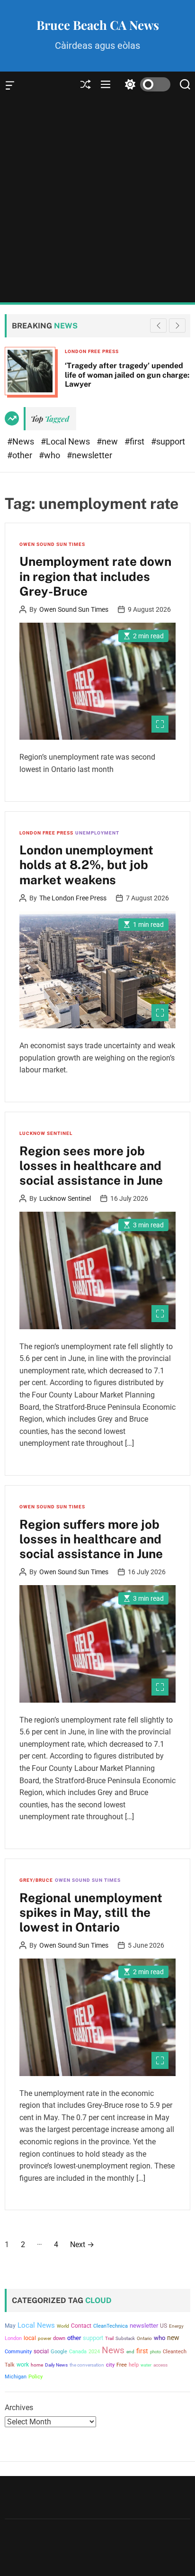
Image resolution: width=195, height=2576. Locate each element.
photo (155, 2352)
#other (21, 455)
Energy (176, 2326)
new (173, 2338)
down (59, 2338)
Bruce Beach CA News (98, 25)
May (10, 2326)
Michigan (16, 2377)
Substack (125, 2338)
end (130, 2352)
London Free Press (92, 351)
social (41, 2351)
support (93, 2338)
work (23, 2365)
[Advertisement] (97, 200)
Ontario (144, 2338)
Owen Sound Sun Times (52, 544)
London (13, 2338)
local (30, 2338)
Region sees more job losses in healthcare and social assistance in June (91, 1166)
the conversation (87, 2365)
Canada (78, 2352)
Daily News (56, 2365)
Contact (81, 2326)
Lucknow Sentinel (46, 1133)
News (113, 2350)
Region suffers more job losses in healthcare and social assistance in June (91, 1539)
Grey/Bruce (36, 1880)
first (142, 2351)
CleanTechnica (111, 2326)
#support (168, 441)
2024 (94, 2352)
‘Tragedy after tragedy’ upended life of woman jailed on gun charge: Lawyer (127, 375)
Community (18, 2352)
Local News (36, 2325)
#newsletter (89, 455)
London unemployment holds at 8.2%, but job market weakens (86, 865)
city (110, 2365)
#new (108, 441)
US (164, 2326)
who (160, 2338)
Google (59, 2352)
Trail (109, 2338)
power (44, 2338)
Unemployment (97, 833)
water (146, 2365)
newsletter (144, 2326)
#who (50, 455)
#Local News (66, 441)
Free (122, 2365)
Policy (35, 2377)
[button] (177, 326)
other (74, 2338)
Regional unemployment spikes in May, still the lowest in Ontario (91, 1912)
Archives (19, 2408)
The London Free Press (73, 898)
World (63, 2326)
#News (22, 441)
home (37, 2365)
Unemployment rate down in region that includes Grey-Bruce (95, 576)
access (160, 2365)
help (134, 2365)
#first (135, 441)
